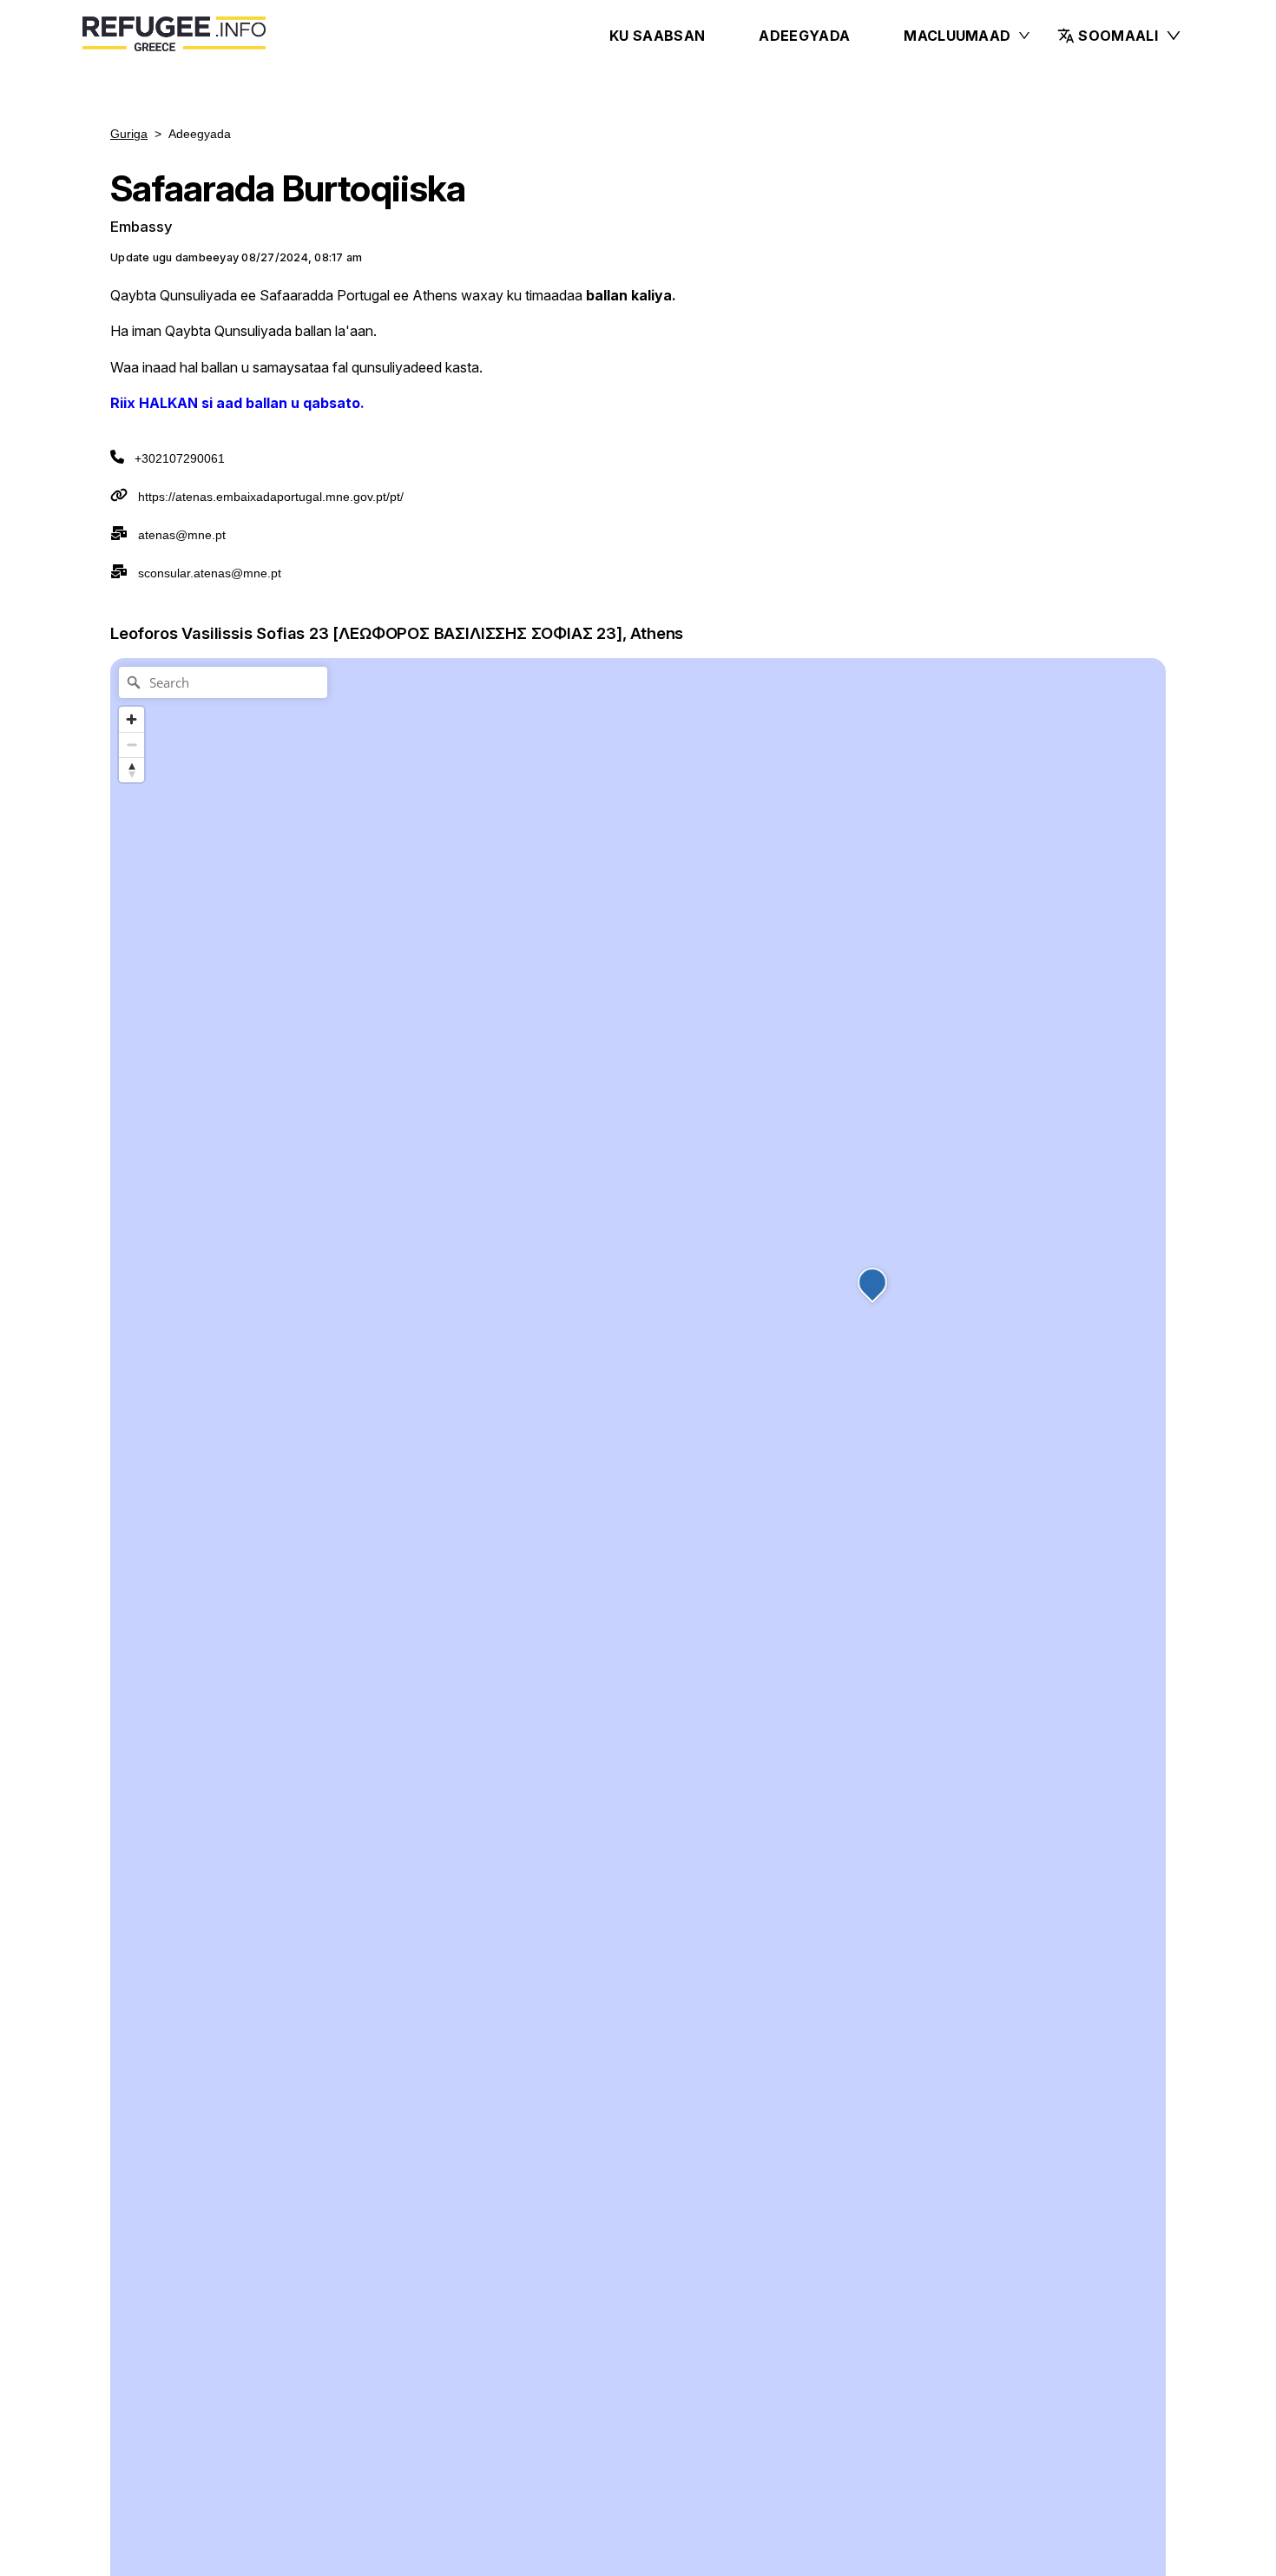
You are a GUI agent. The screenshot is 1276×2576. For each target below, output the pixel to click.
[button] (1120, 36)
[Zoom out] (132, 744)
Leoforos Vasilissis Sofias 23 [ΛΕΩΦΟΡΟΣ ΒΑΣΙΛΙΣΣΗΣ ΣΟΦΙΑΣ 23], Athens (397, 633)
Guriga (129, 134)
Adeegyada (804, 36)
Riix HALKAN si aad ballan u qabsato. (237, 403)
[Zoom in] (132, 719)
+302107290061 (180, 458)
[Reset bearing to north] (132, 770)
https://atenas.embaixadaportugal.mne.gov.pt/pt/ (271, 497)
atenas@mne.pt (182, 535)
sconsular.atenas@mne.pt (210, 573)
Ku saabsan (657, 36)
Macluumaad (957, 36)
